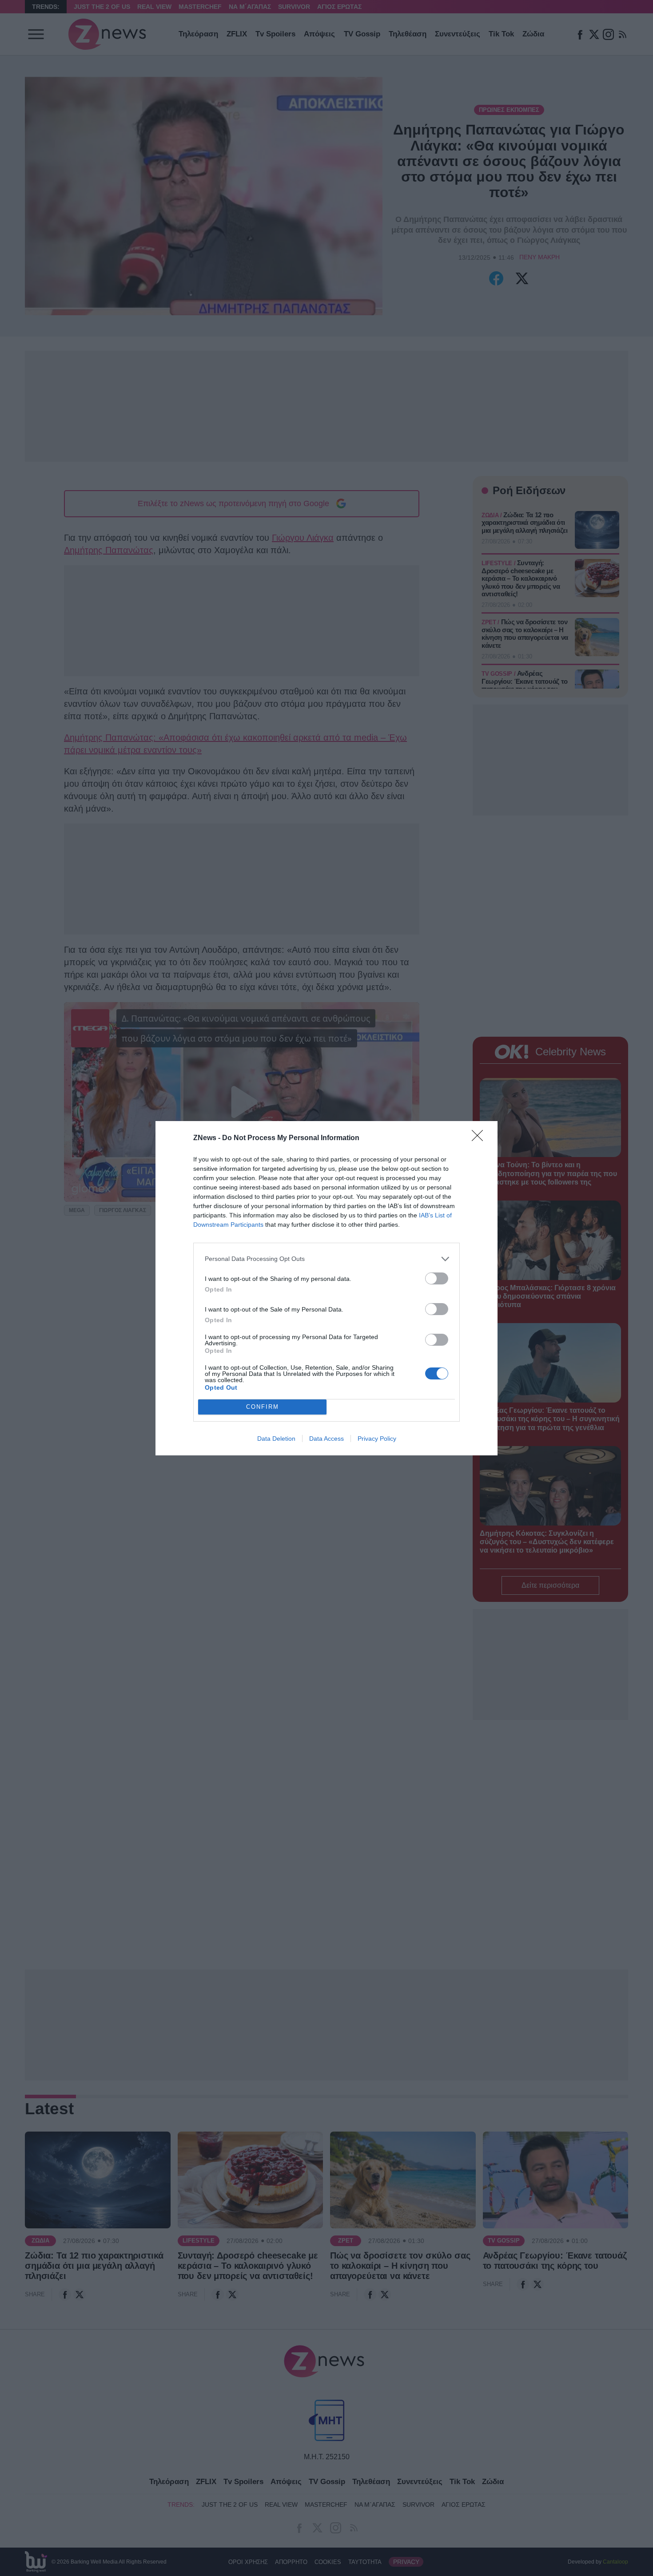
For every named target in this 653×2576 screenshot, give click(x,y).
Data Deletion (276, 1439)
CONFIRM (263, 1407)
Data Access (326, 1439)
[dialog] (326, 1288)
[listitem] (326, 1259)
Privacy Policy (377, 1439)
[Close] (480, 1138)
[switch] (437, 1278)
